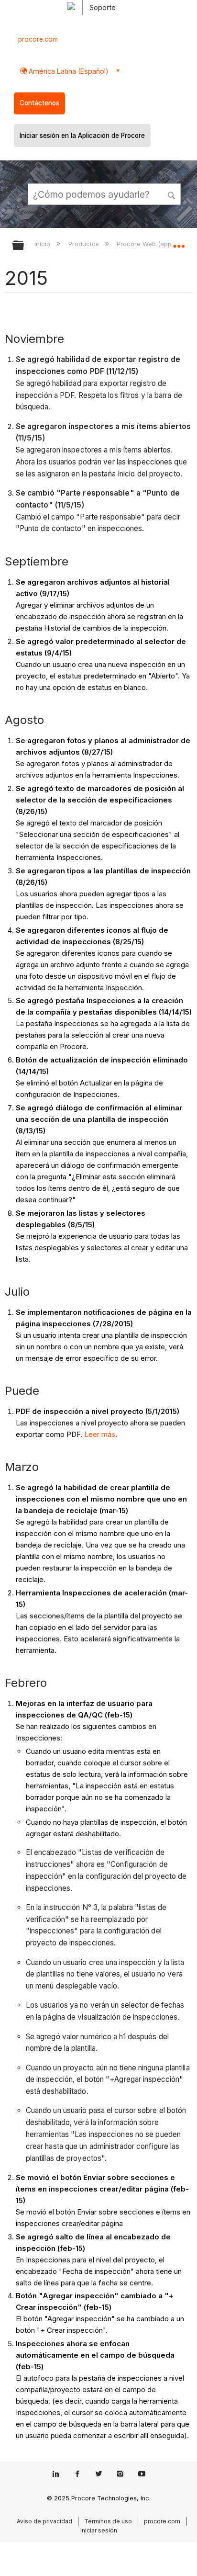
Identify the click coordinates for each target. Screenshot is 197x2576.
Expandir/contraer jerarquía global (24, 246)
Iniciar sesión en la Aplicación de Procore (82, 136)
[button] (172, 194)
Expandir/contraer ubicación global (179, 242)
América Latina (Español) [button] (68, 71)
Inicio (43, 244)
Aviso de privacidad (44, 2521)
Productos (84, 244)
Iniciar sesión (99, 2530)
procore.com (38, 39)
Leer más (100, 1434)
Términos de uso (108, 2521)
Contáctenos (39, 103)
